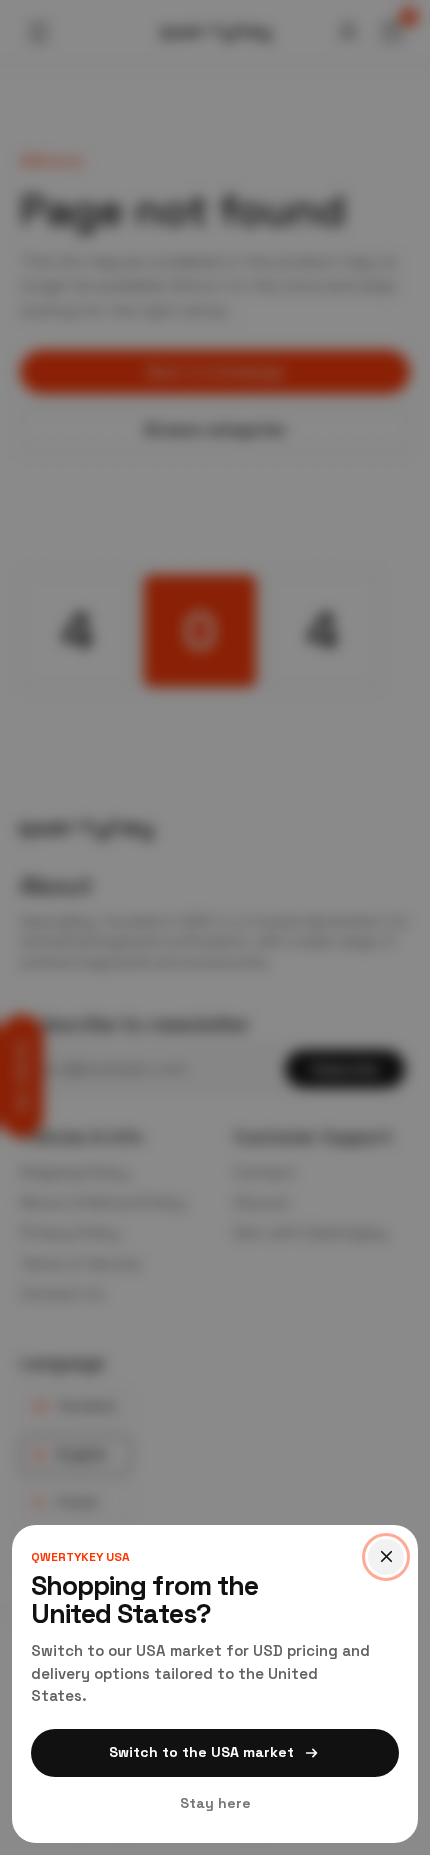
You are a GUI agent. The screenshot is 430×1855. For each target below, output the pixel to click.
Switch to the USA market (201, 1752)
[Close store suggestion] (386, 1557)
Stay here (215, 1803)
